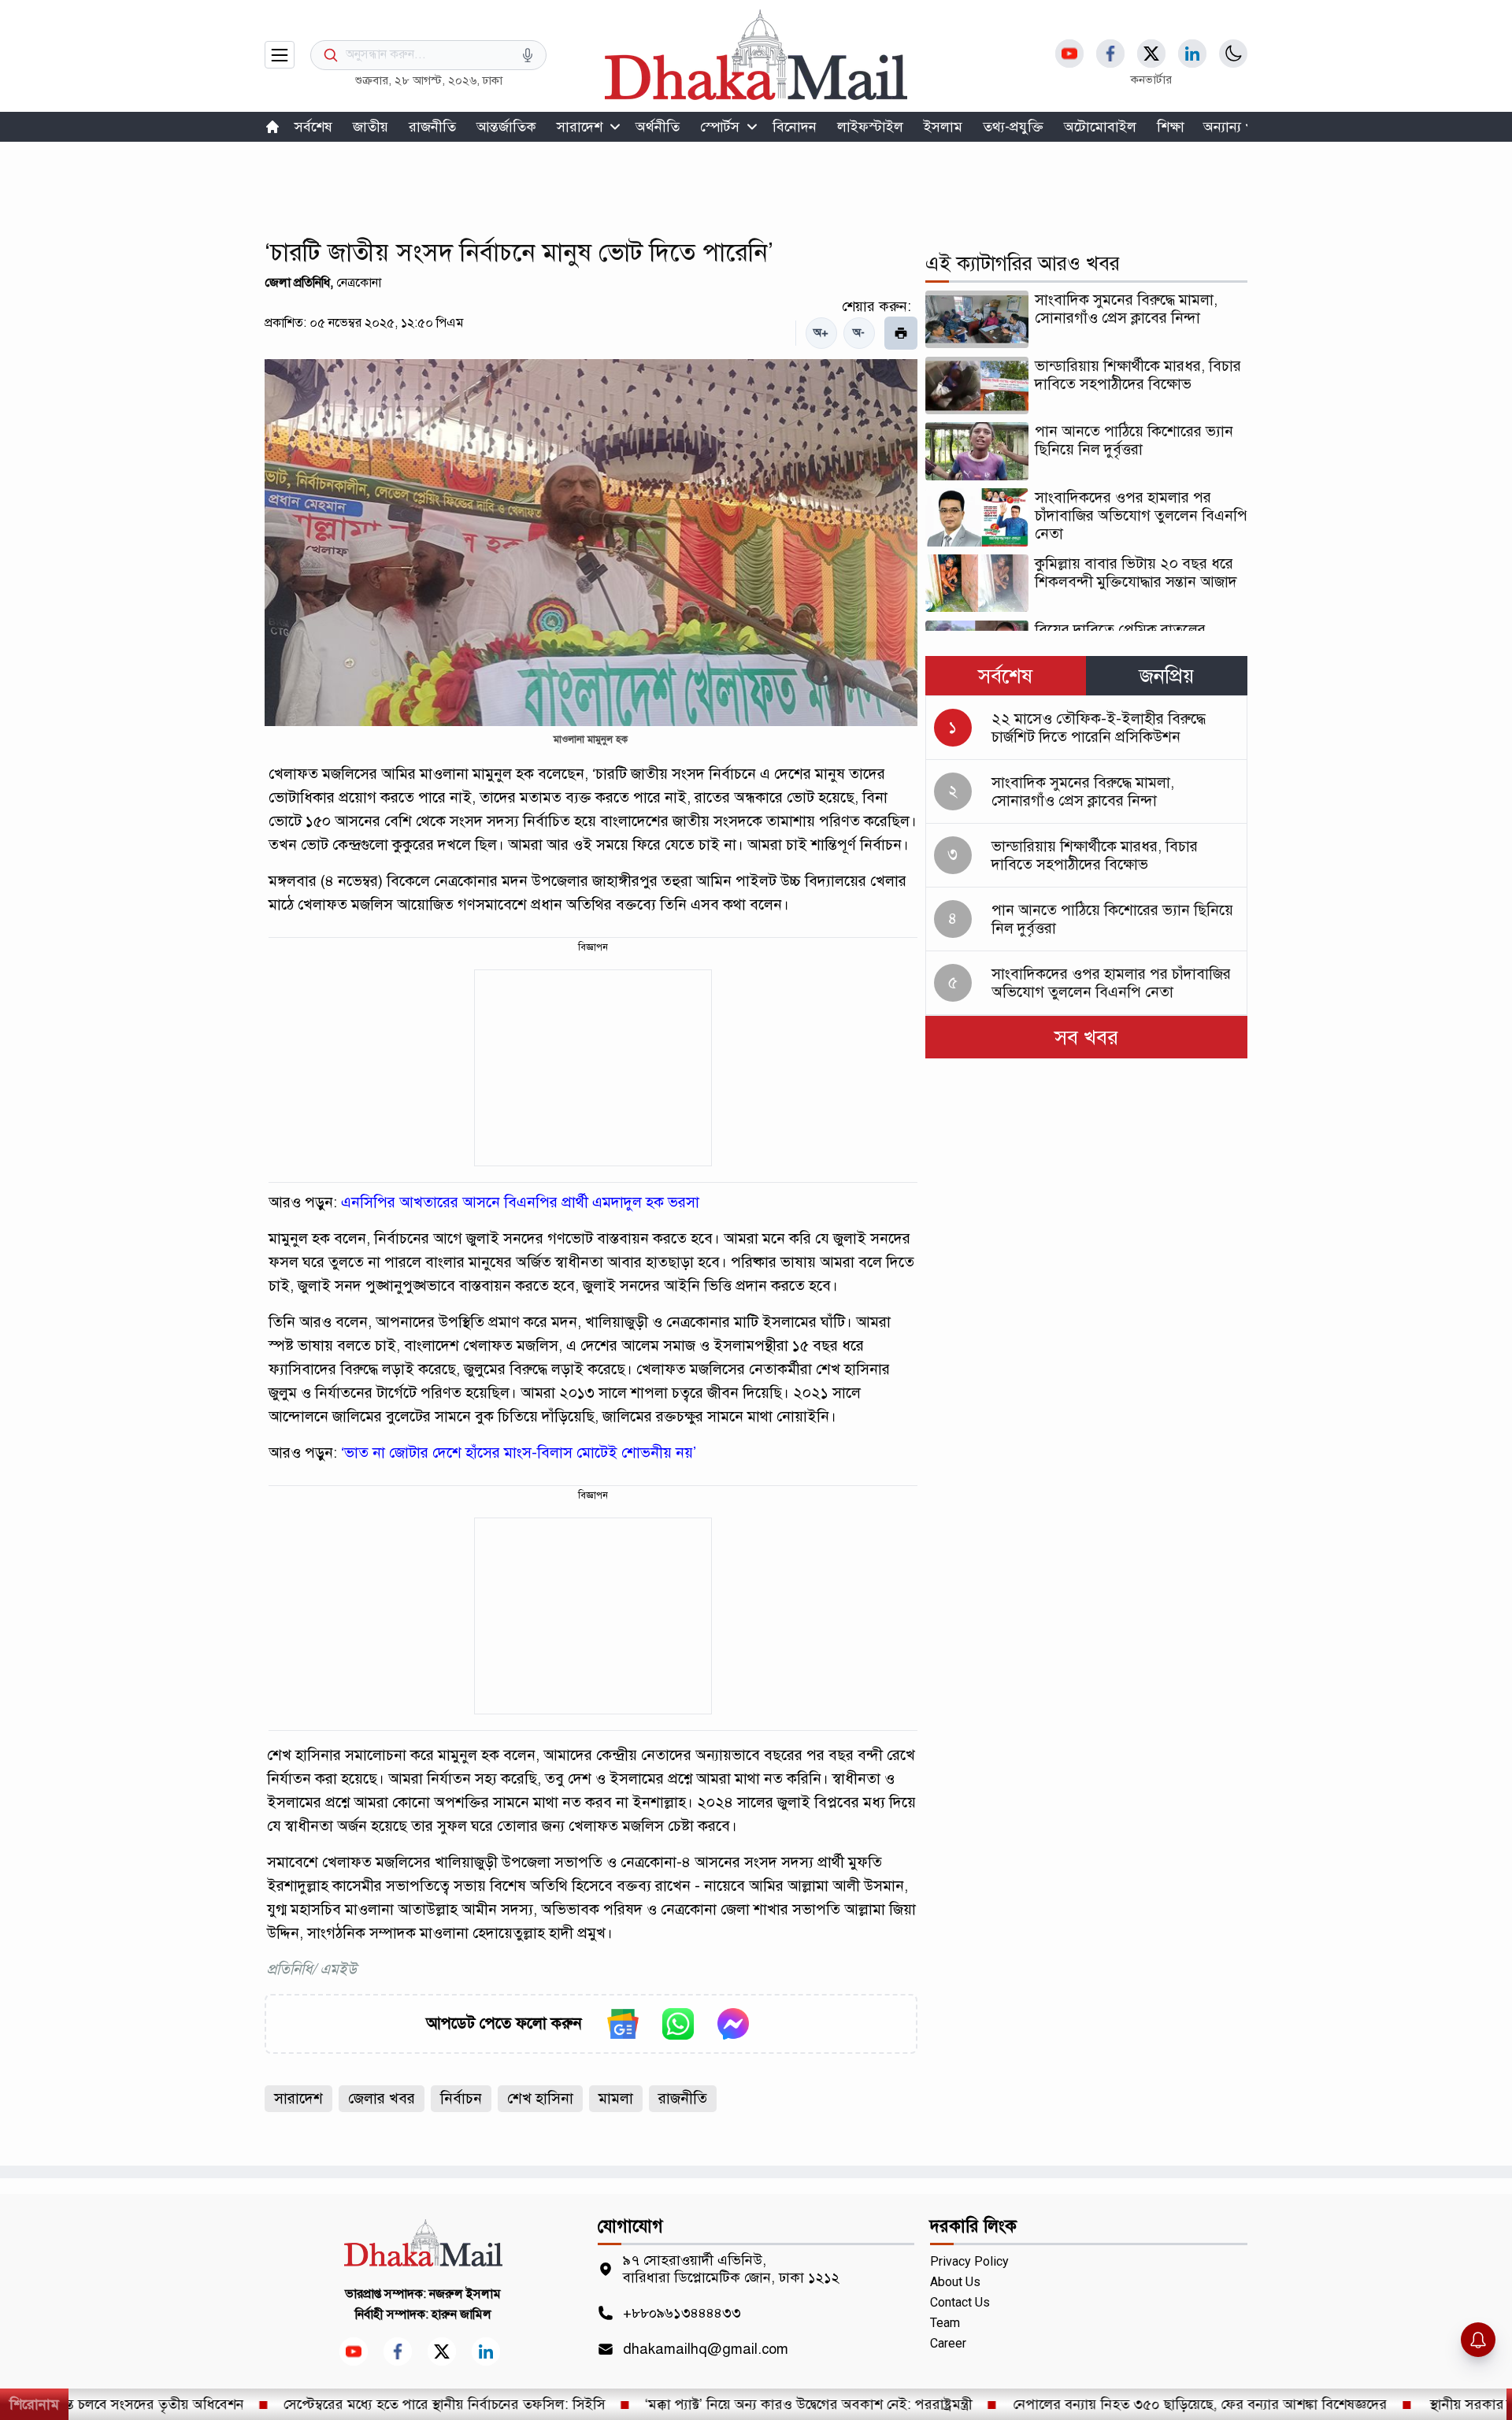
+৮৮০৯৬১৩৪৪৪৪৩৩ (682, 2313)
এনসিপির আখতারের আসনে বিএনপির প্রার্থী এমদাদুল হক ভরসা (520, 1202)
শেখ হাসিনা (540, 2098)
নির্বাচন (461, 2098)
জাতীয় (371, 127)
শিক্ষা (1171, 127)
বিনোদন (795, 127)
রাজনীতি (432, 127)
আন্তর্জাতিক (506, 127)
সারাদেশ (580, 127)
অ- (859, 333)
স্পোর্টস (720, 127)
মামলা (616, 2098)
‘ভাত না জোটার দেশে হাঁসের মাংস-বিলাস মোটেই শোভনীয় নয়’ (519, 1453)
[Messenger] (733, 2024)
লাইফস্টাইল (870, 127)
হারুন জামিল (461, 2314)
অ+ (821, 333)
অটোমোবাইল (1100, 127)
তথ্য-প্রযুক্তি (1013, 127)
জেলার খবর (382, 2098)
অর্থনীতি (658, 127)
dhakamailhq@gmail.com (706, 2349)
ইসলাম (943, 127)
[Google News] (623, 2024)
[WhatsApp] (678, 2024)
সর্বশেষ (313, 127)
